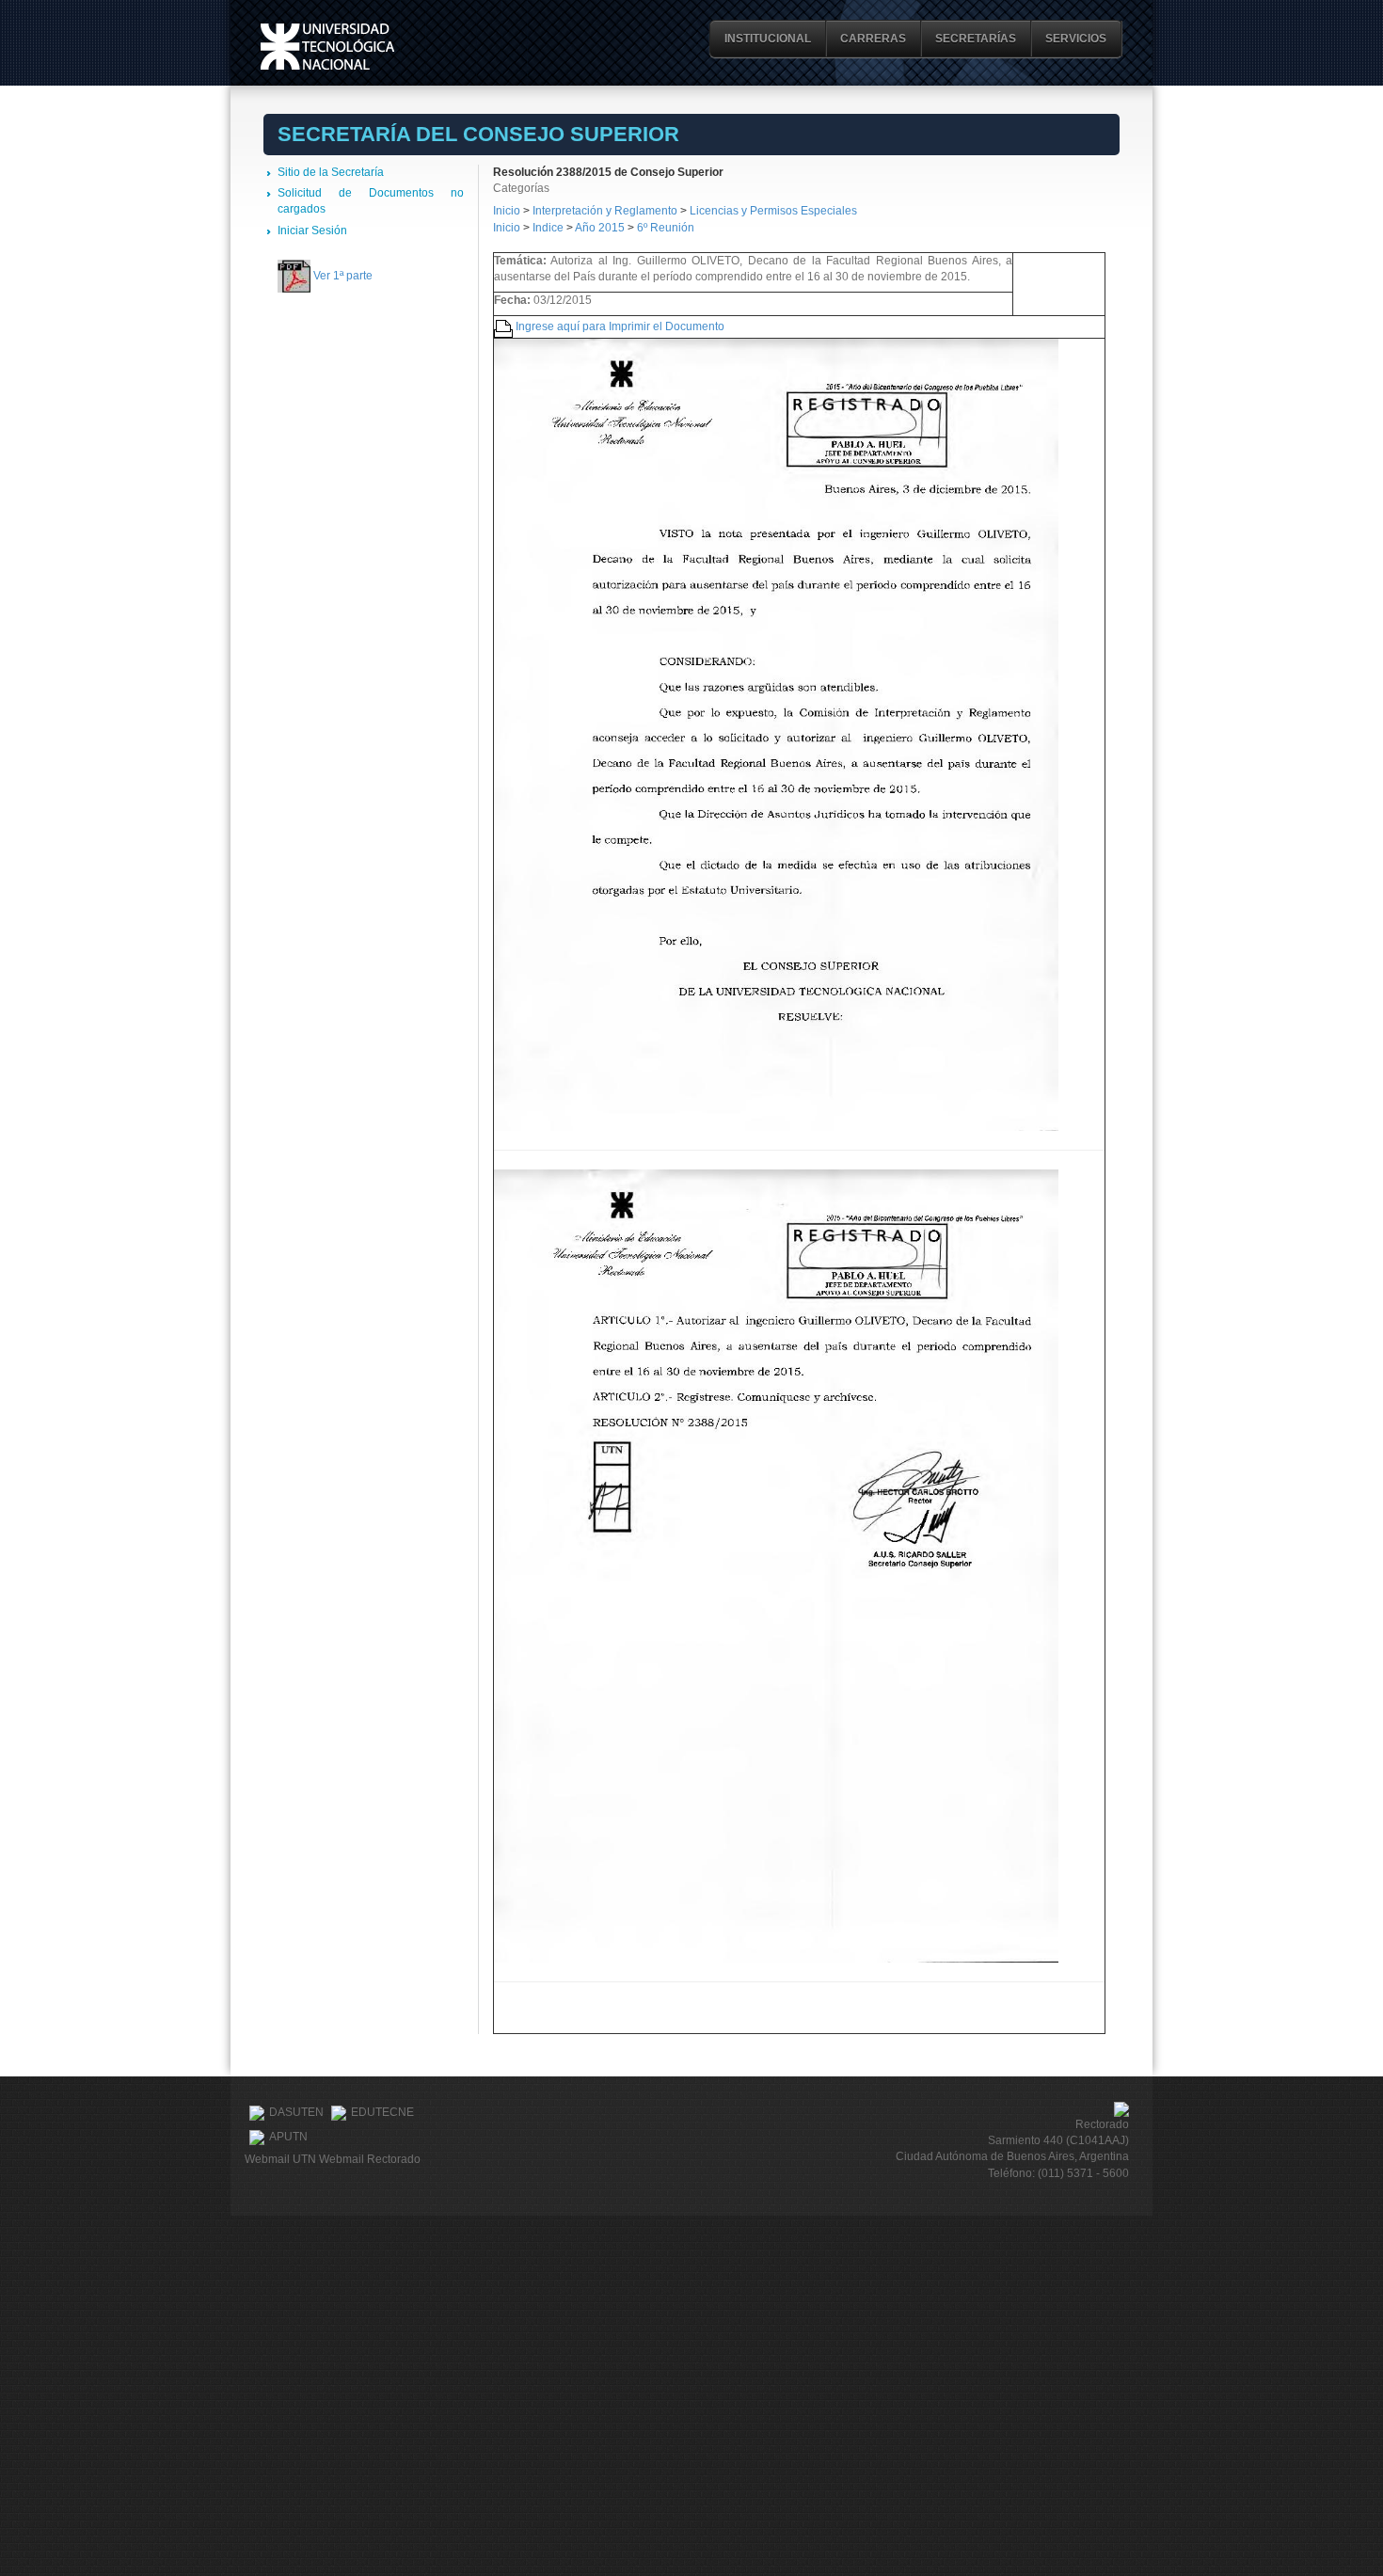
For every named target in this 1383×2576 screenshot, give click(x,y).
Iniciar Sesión (312, 231)
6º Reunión (666, 228)
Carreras (873, 39)
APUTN (288, 2137)
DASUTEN (296, 2112)
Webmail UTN (280, 2159)
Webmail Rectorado (370, 2159)
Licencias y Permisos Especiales (773, 211)
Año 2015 (600, 228)
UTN (327, 47)
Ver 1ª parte (343, 276)
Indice (548, 228)
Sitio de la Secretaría (331, 172)
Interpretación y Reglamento (605, 211)
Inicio (507, 211)
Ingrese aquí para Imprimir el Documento (620, 326)
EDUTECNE (382, 2112)
